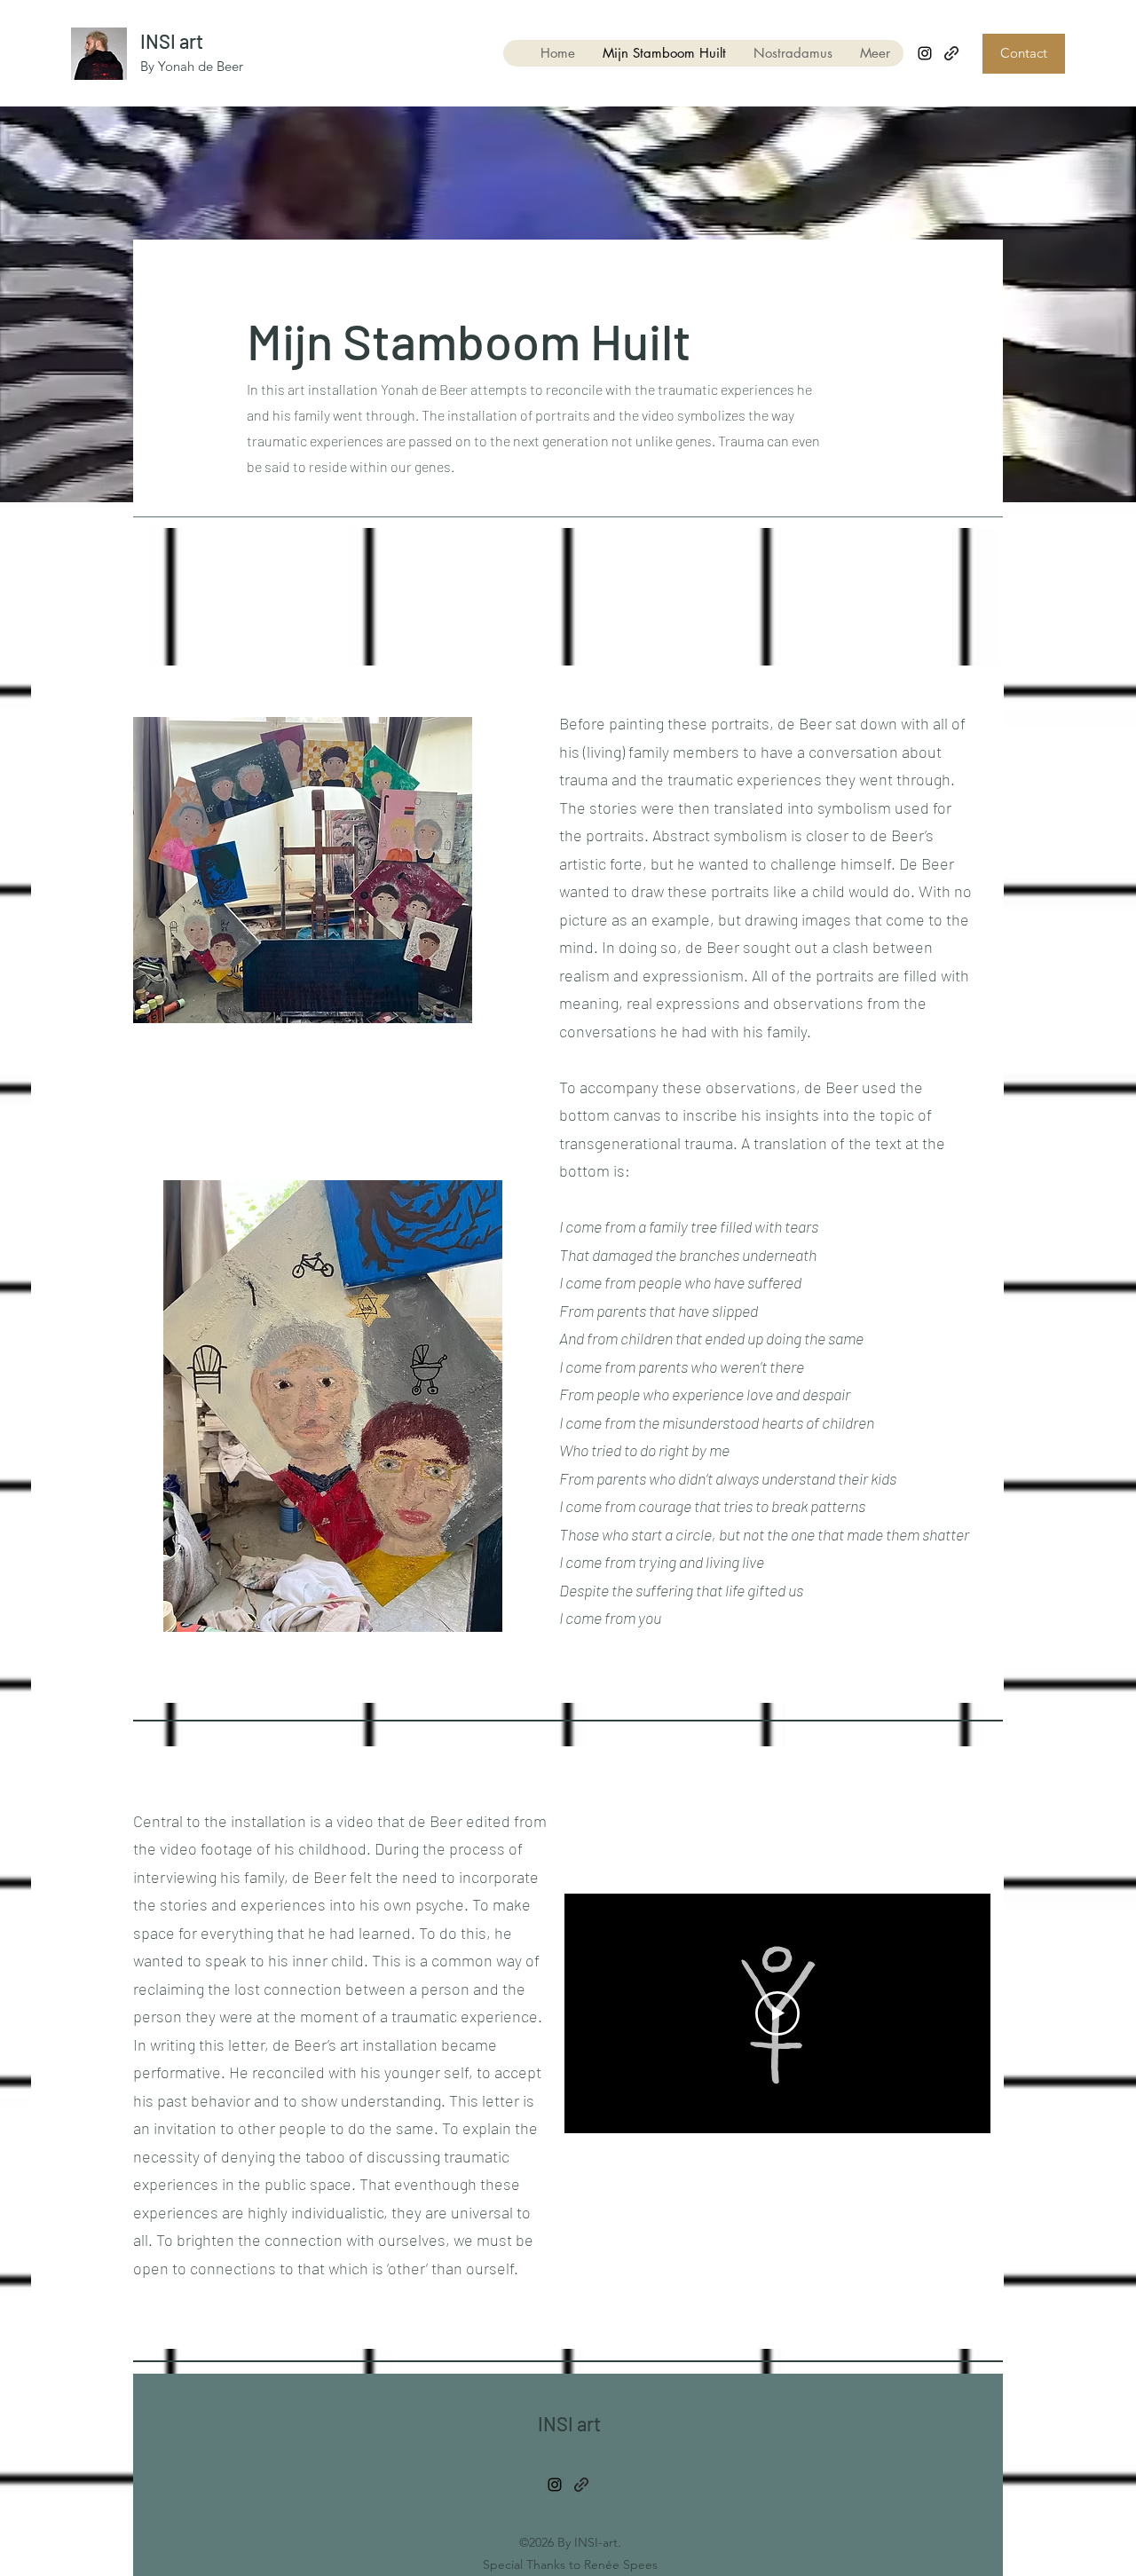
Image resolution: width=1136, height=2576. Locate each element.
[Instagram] (925, 53)
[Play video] (777, 2013)
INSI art (172, 41)
